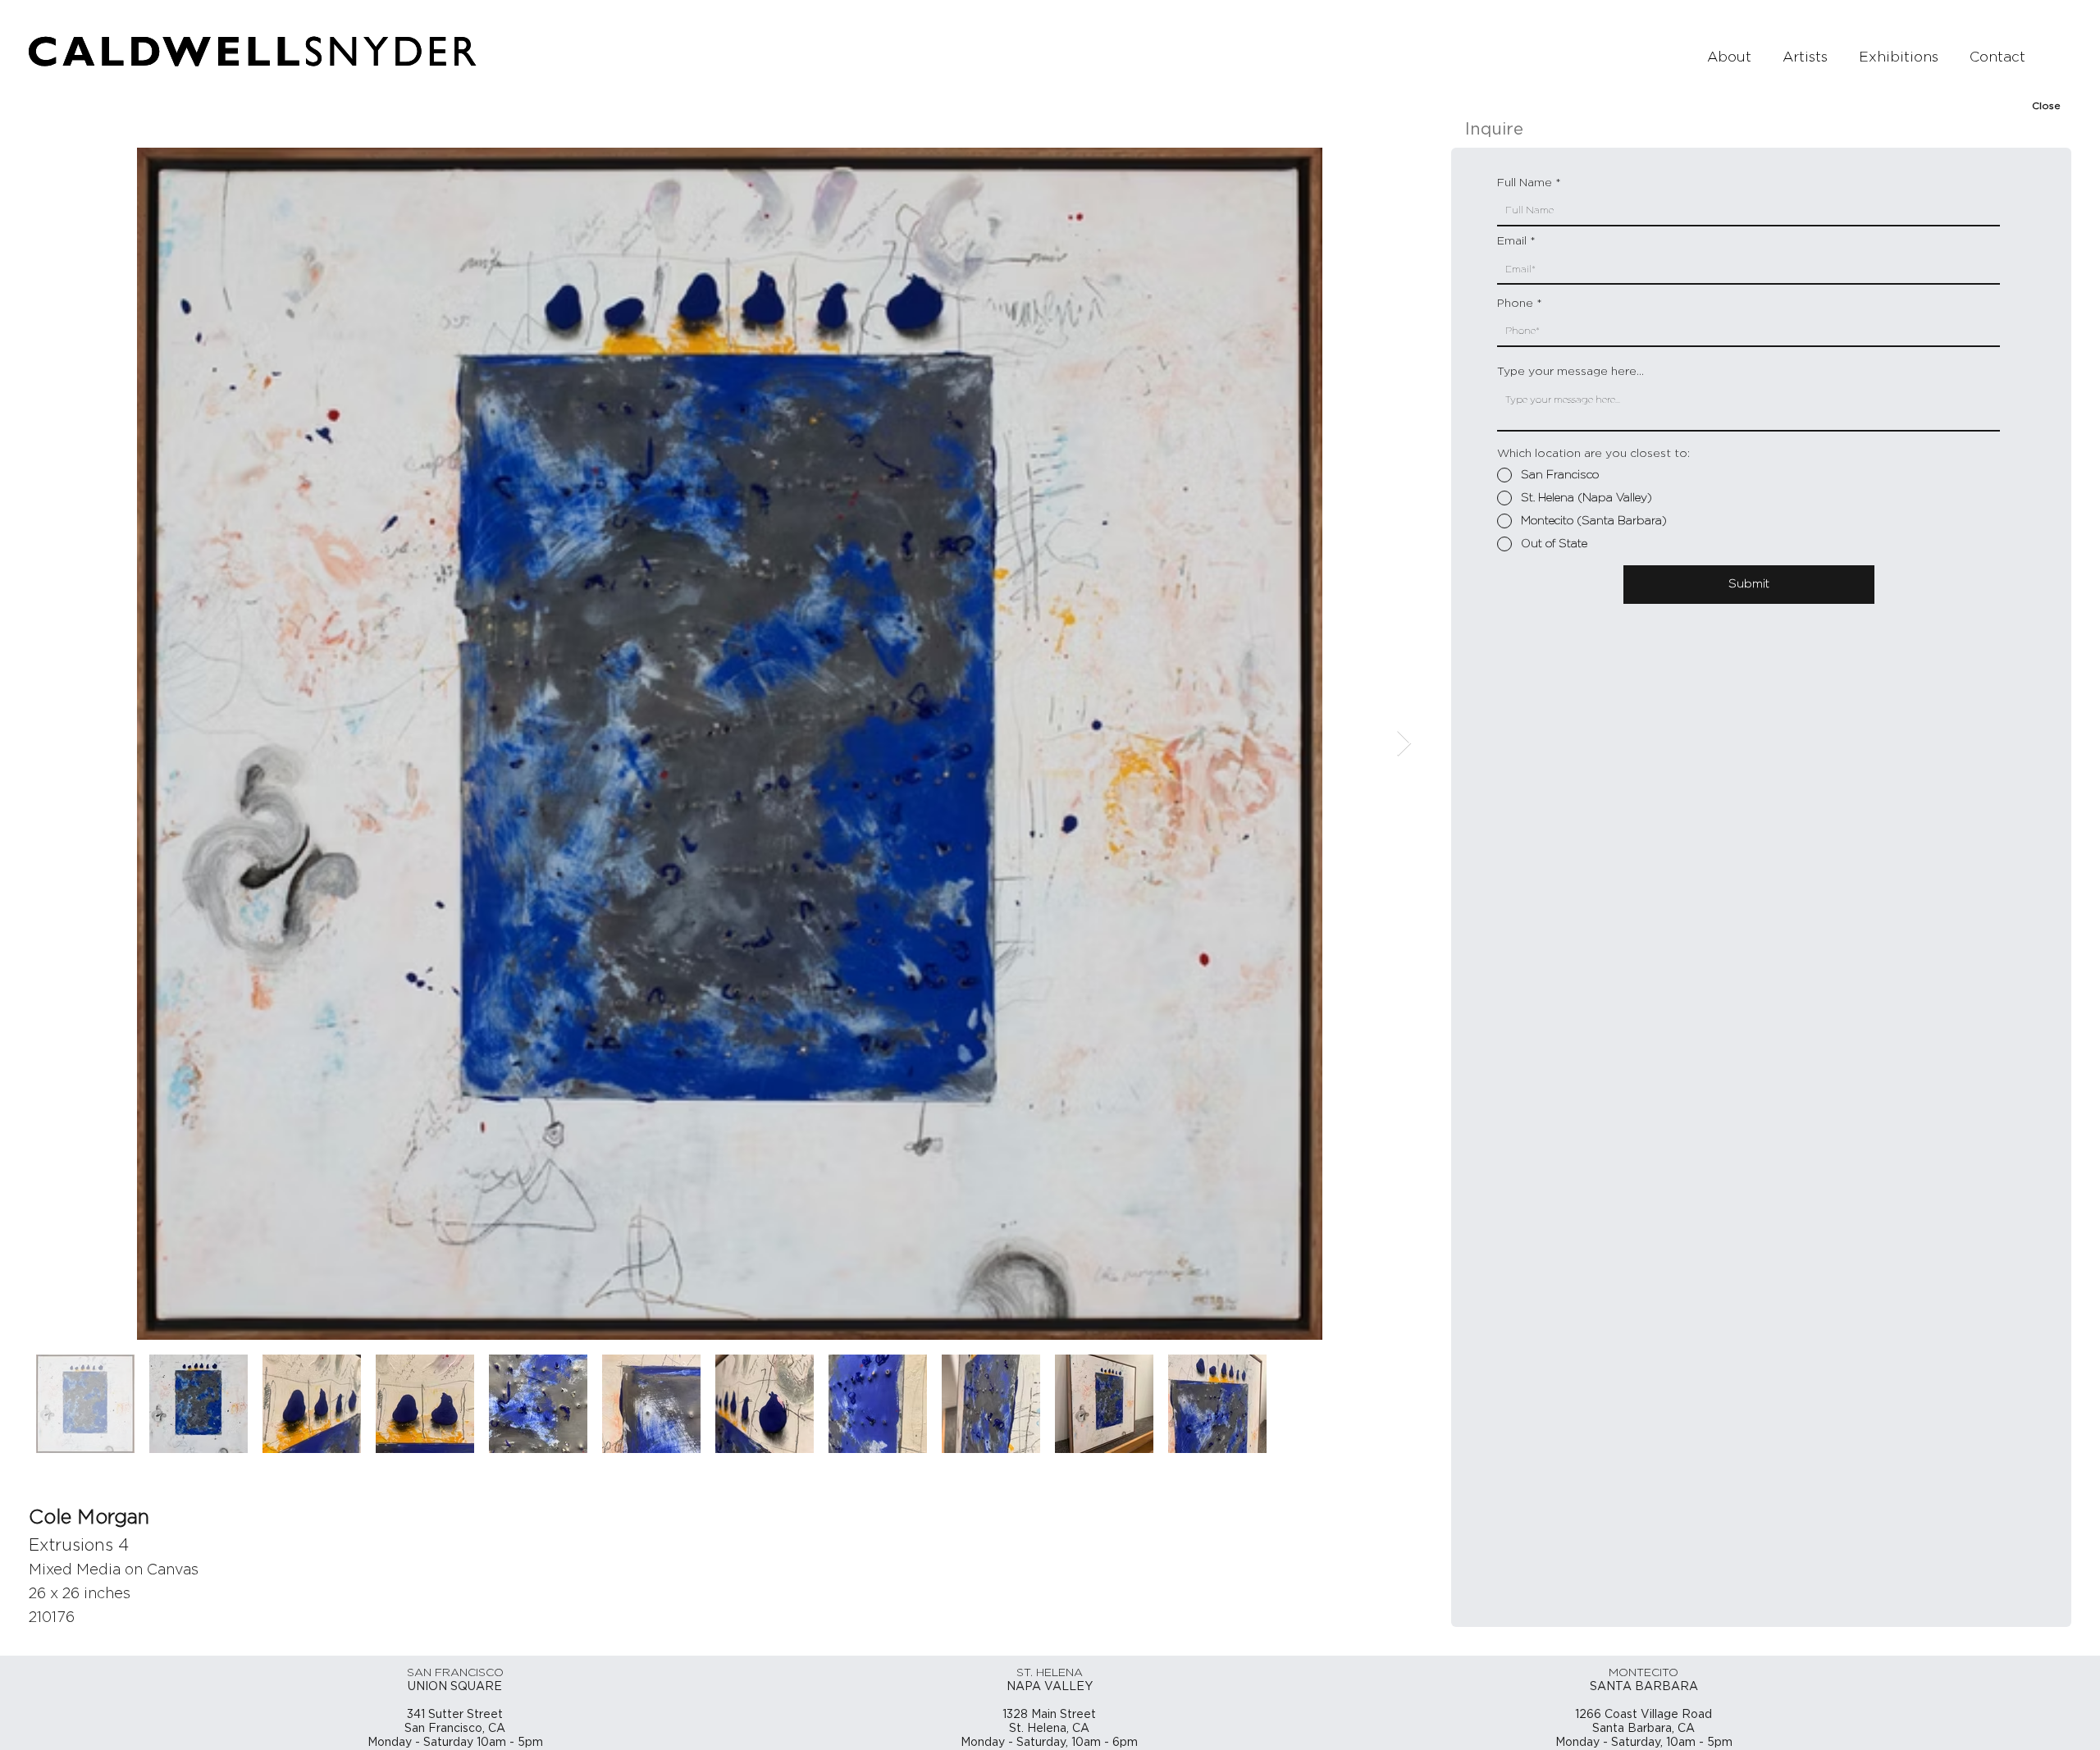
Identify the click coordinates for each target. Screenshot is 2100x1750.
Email (1512, 241)
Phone (1515, 304)
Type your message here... (1570, 372)
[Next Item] (1404, 743)
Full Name (1525, 183)
